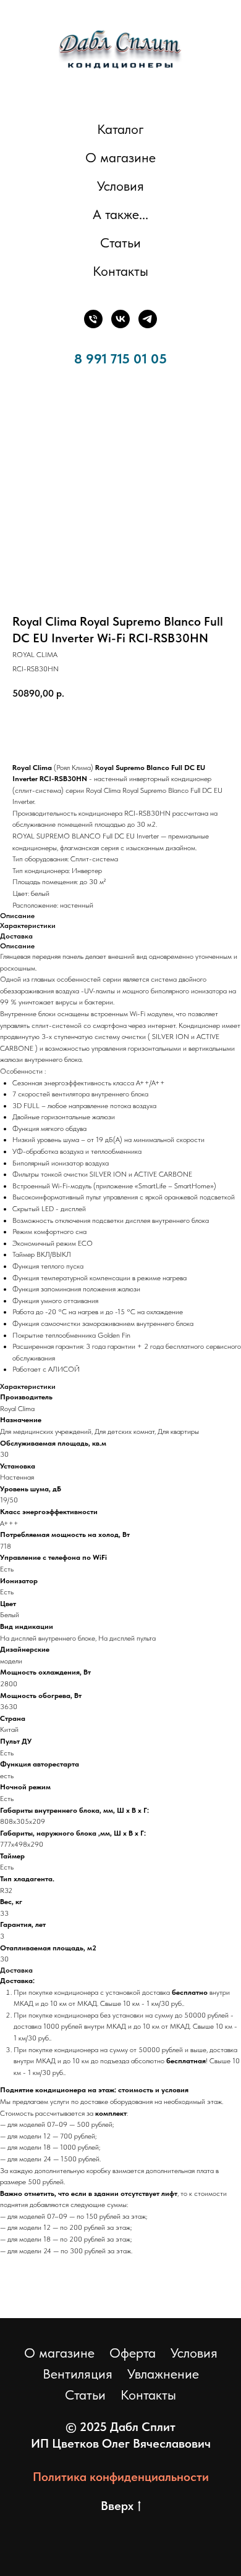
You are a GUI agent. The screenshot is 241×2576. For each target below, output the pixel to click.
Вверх (117, 2506)
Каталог (120, 129)
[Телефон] (93, 319)
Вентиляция (78, 2374)
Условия (120, 186)
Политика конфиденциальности (121, 2477)
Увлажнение (163, 2374)
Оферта (133, 2353)
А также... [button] (120, 214)
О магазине (120, 157)
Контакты (120, 271)
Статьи (120, 242)
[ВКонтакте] (120, 319)
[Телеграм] (148, 319)
